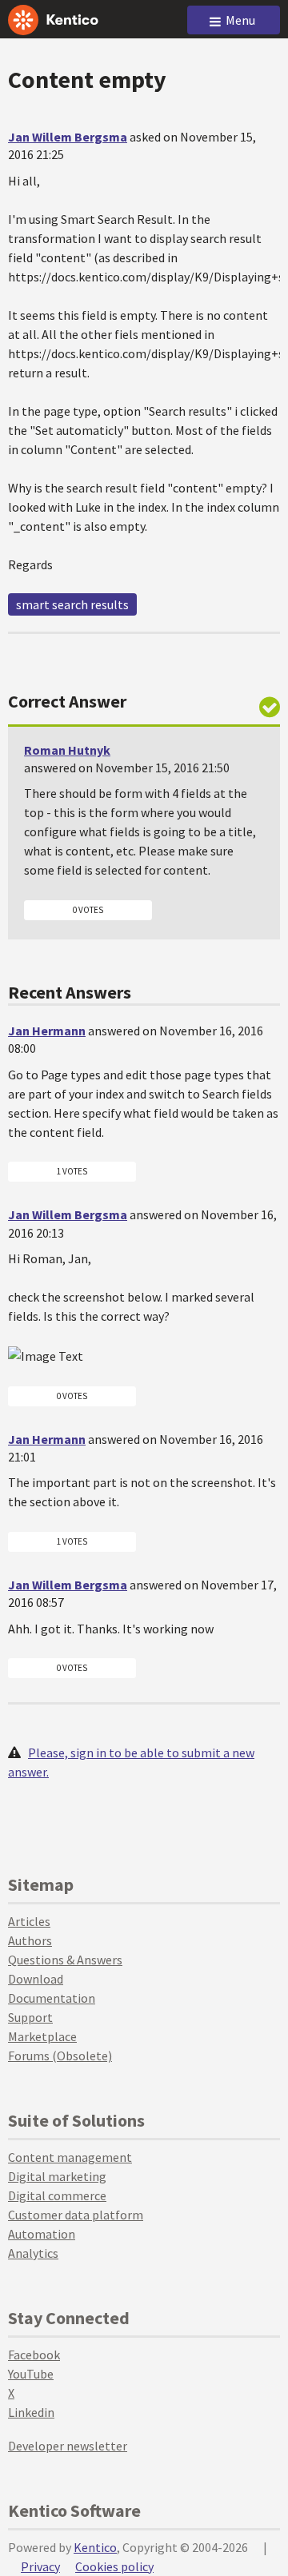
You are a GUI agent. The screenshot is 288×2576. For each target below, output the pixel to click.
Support (30, 2017)
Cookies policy (114, 2566)
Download (36, 1979)
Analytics (33, 2253)
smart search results (72, 604)
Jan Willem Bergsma (68, 137)
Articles (29, 1921)
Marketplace (42, 2036)
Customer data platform (76, 2215)
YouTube (31, 2374)
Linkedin (31, 2412)
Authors (30, 1940)
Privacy (40, 2566)
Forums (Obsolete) (60, 2056)
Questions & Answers (65, 1960)
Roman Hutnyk (67, 750)
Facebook (34, 2355)
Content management (70, 2157)
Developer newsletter (68, 2446)
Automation (42, 2234)
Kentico (95, 2547)
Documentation (52, 1998)
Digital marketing (57, 2176)
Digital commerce (57, 2195)
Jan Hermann (47, 1031)
